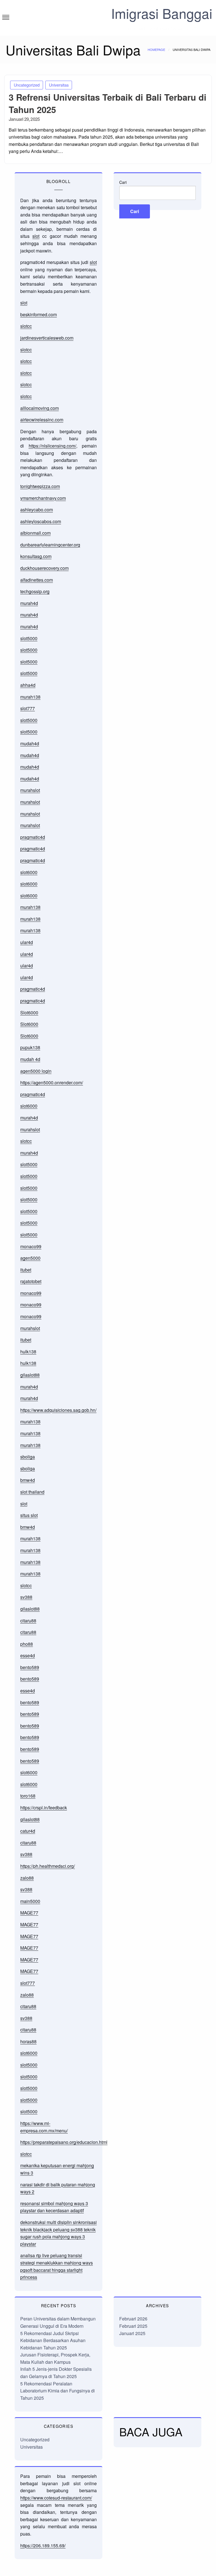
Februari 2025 (133, 2326)
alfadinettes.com (37, 580)
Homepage (156, 49)
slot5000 (29, 638)
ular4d (27, 942)
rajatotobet (31, 1281)
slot (36, 236)
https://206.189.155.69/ (43, 2545)
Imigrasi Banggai (162, 13)
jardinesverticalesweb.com (47, 338)
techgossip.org (35, 591)
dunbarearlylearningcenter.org (50, 545)
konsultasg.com (36, 556)
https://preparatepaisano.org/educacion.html (64, 2142)
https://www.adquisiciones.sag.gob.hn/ (58, 1410)
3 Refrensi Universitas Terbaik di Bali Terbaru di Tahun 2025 (108, 103)
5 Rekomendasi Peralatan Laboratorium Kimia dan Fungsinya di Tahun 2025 (58, 2391)
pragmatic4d (33, 837)
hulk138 (28, 1352)
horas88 (28, 2041)
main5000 (30, 1901)
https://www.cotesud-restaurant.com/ (56, 2498)
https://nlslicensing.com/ (52, 446)
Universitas (59, 85)
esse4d (28, 1655)
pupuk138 (30, 1047)
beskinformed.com (39, 314)
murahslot (30, 790)
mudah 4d (30, 1059)
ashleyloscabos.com (41, 521)
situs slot (29, 1515)
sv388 (26, 1597)
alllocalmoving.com (40, 408)
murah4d (29, 603)
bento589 (30, 1667)
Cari (123, 182)
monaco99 (31, 1246)
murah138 (30, 697)
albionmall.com (35, 533)
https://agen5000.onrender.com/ (52, 1082)
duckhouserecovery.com (44, 568)
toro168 (28, 1796)
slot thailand (32, 1492)
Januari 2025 (132, 2333)
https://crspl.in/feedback (44, 1808)
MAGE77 (29, 1913)
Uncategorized (27, 85)
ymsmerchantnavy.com (43, 498)
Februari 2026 (133, 2319)
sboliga (28, 1457)
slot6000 (29, 872)
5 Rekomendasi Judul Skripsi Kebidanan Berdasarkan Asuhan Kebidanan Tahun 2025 (53, 2340)
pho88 (27, 1644)
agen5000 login (36, 1071)
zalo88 (27, 1878)
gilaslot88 (30, 1375)
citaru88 (28, 1621)
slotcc (26, 326)
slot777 (28, 708)
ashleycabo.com (37, 510)
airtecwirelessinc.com (42, 420)
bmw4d (28, 1480)
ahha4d (28, 685)
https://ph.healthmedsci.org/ (48, 1866)
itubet (26, 1270)
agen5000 (30, 1258)
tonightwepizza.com (40, 486)
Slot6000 (29, 1012)
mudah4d (30, 743)
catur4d (28, 1831)
